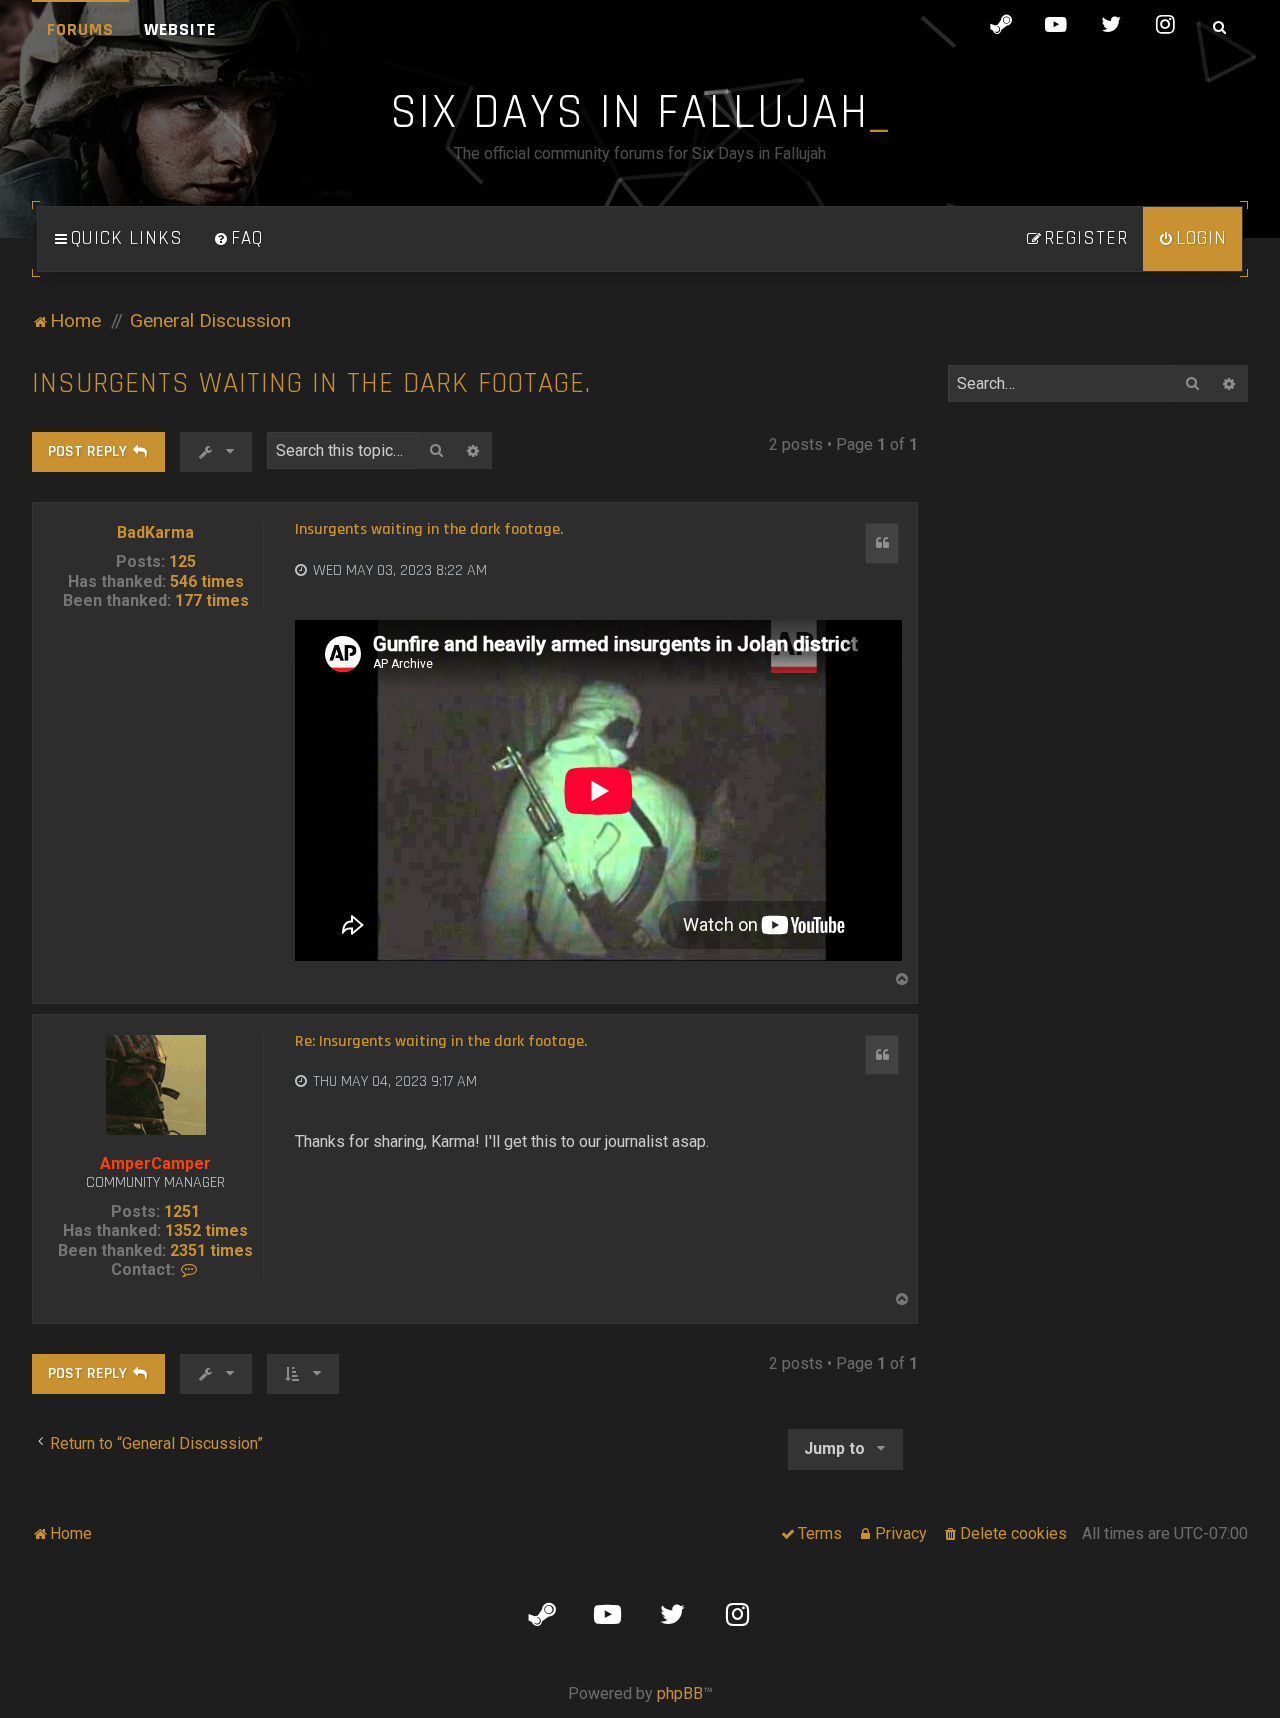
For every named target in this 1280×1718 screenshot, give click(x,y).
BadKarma (155, 532)
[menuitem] (238, 239)
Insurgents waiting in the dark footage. (311, 383)
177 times (212, 600)
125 (182, 561)
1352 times (206, 1230)
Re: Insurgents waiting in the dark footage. (441, 1042)
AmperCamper (155, 1163)
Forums (80, 29)
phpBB (680, 1693)
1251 (182, 1211)
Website (180, 29)
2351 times (211, 1250)
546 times (207, 581)
